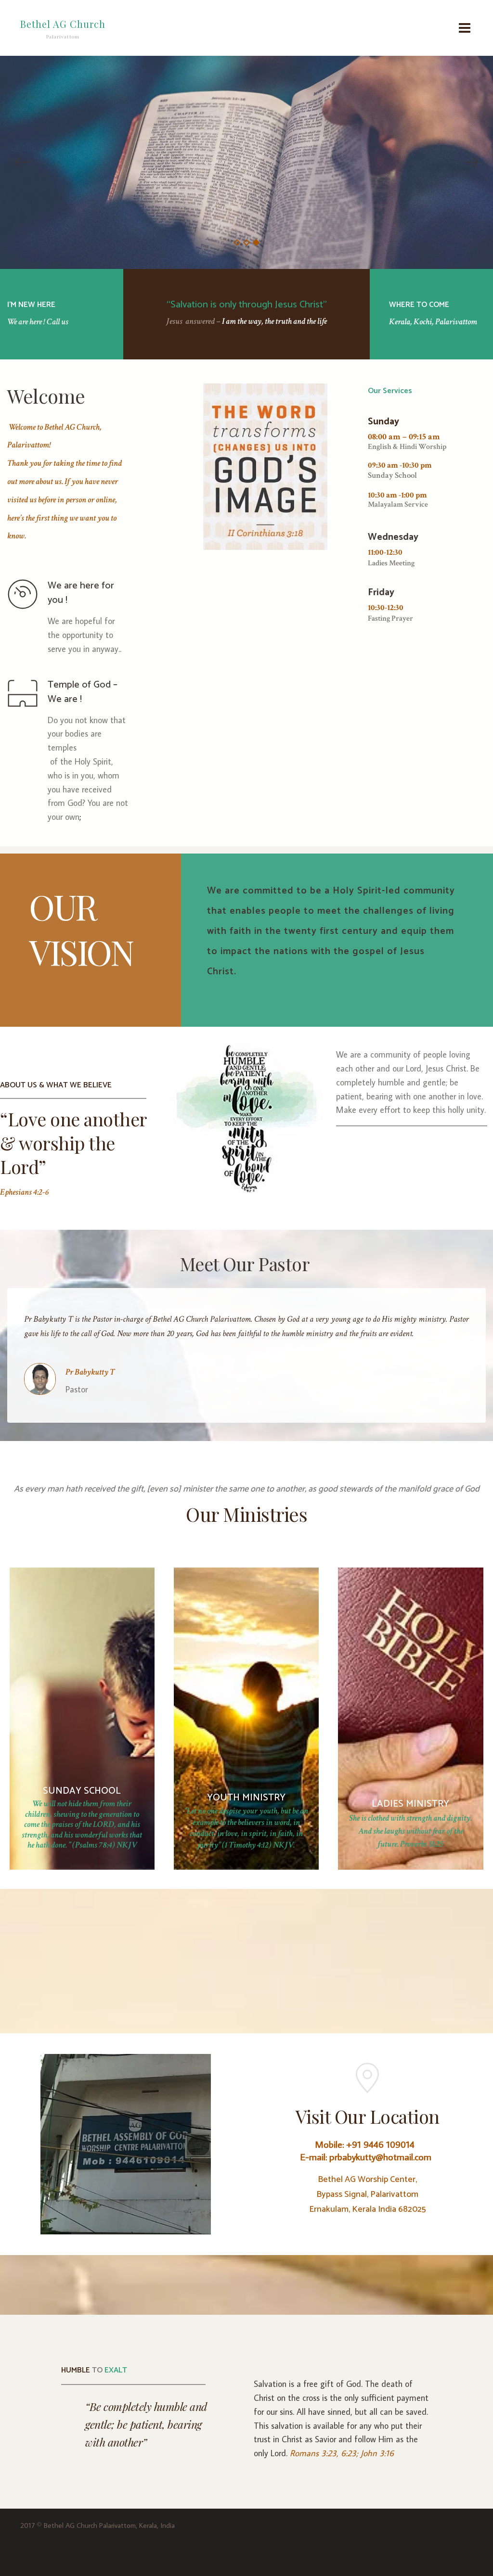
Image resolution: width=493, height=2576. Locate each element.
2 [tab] (246, 242)
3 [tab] (256, 242)
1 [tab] (237, 242)
